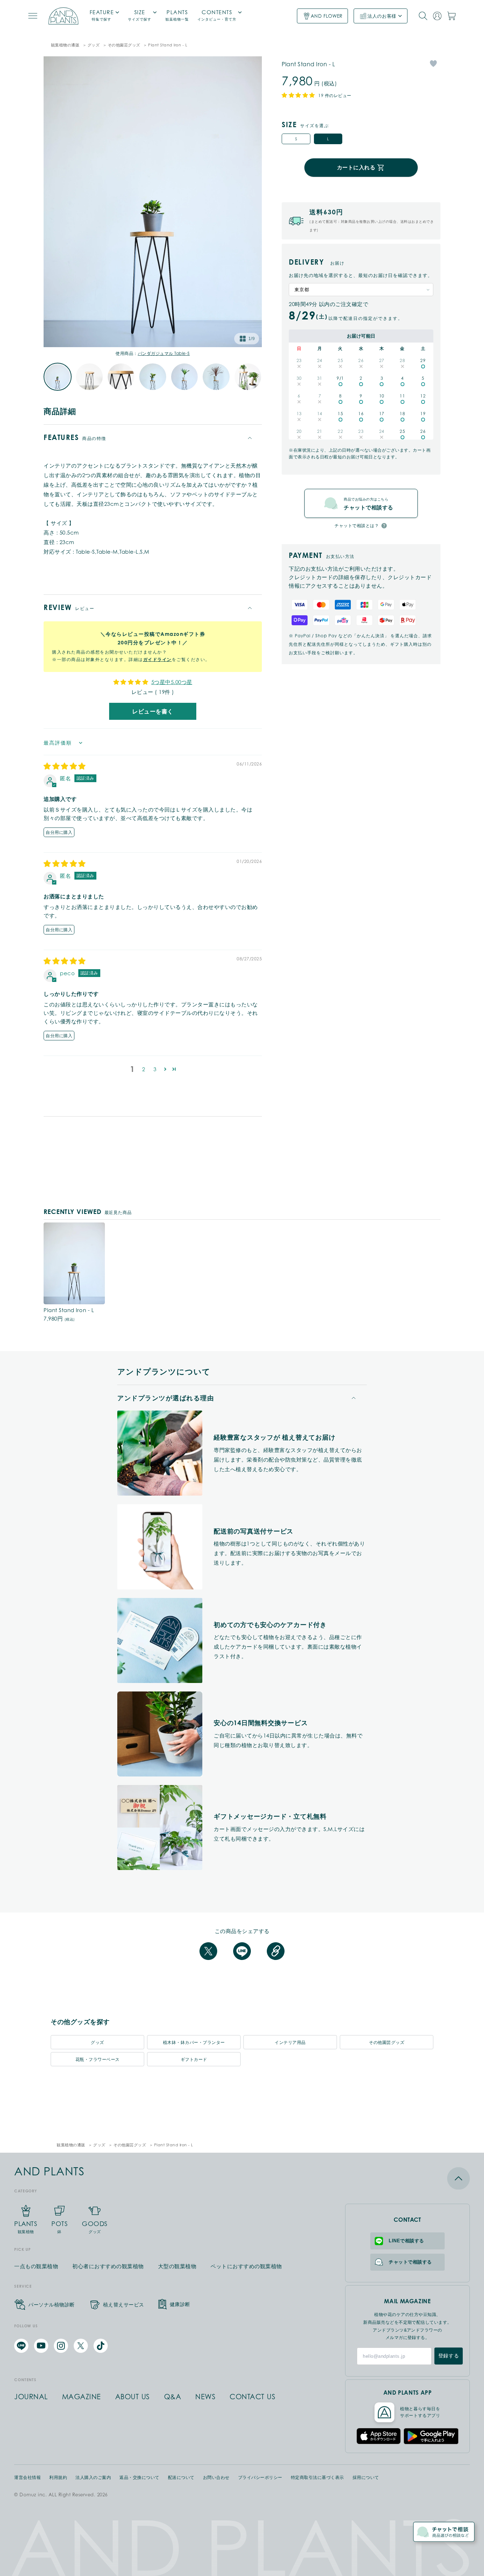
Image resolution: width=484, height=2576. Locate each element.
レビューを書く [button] (153, 711)
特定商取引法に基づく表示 (317, 2478)
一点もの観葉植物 (36, 2266)
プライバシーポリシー (260, 2478)
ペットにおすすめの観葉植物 (246, 2266)
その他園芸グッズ (124, 45)
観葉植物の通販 (65, 45)
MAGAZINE (81, 2397)
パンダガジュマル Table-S (164, 353)
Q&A (173, 2397)
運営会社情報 (27, 2478)
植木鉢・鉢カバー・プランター (194, 2042)
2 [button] (144, 1069)
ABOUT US (133, 2397)
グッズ (94, 45)
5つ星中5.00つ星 (172, 682)
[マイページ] (437, 16)
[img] (65, 767)
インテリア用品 (290, 2042)
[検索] (423, 16)
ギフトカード (194, 2059)
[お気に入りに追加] (433, 63)
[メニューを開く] (33, 16)
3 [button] (155, 1069)
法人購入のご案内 (93, 2478)
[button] (165, 1069)
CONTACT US (252, 2397)
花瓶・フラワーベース (98, 2059)
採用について (366, 2478)
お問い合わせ (216, 2478)
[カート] (451, 16)
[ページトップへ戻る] (407, 2178)
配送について (181, 2478)
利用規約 (58, 2478)
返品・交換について (139, 2478)
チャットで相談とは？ (357, 526)
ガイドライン (157, 659)
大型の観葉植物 (177, 2266)
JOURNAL (31, 2397)
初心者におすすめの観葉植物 (108, 2266)
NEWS (205, 2397)
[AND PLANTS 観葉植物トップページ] (63, 16)
